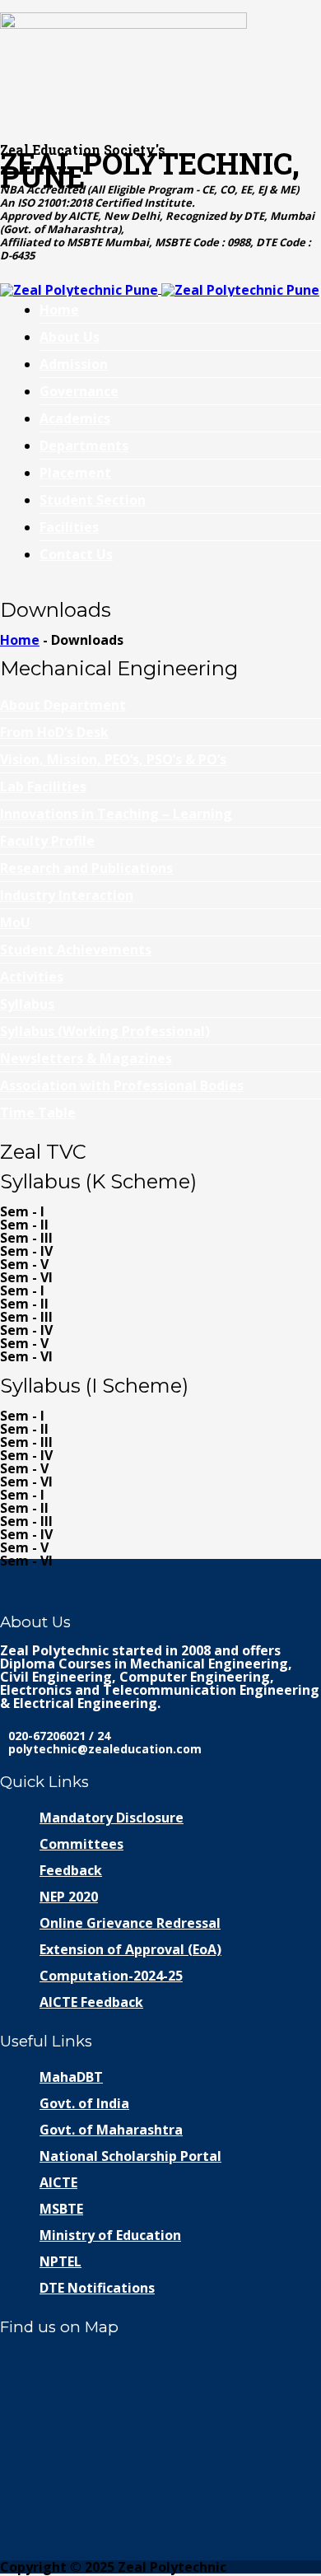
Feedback (71, 1870)
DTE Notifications (97, 2288)
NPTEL (60, 2261)
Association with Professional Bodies (122, 1085)
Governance (79, 391)
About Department (63, 705)
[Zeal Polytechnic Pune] (160, 68)
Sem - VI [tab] (26, 1277)
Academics (75, 418)
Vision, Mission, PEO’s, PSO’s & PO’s (113, 759)
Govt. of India (84, 2103)
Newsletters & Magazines (86, 1058)
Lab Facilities (43, 786)
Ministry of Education (110, 2235)
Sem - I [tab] (22, 1211)
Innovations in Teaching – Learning (116, 814)
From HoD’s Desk (54, 732)
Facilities (69, 527)
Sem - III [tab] (26, 1238)
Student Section (93, 500)
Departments (84, 446)
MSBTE (61, 2209)
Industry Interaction (67, 895)
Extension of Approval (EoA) (130, 1949)
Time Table (38, 1113)
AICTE (58, 2182)
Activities (32, 977)
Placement (75, 473)
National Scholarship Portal (130, 2156)
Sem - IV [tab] (26, 1251)
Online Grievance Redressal (130, 1923)
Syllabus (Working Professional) (105, 1031)
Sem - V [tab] (24, 1264)
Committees (81, 1844)
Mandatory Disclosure (112, 1818)
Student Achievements (76, 950)
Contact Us (76, 554)
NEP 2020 (69, 1897)
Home (59, 310)
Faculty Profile (47, 841)
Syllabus (27, 1004)
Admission (74, 364)
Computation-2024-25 (111, 1976)
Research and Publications (86, 868)
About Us (70, 337)
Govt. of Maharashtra (111, 2130)
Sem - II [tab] (24, 1225)
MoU (15, 922)
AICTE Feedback (91, 2002)
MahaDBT (71, 2077)
